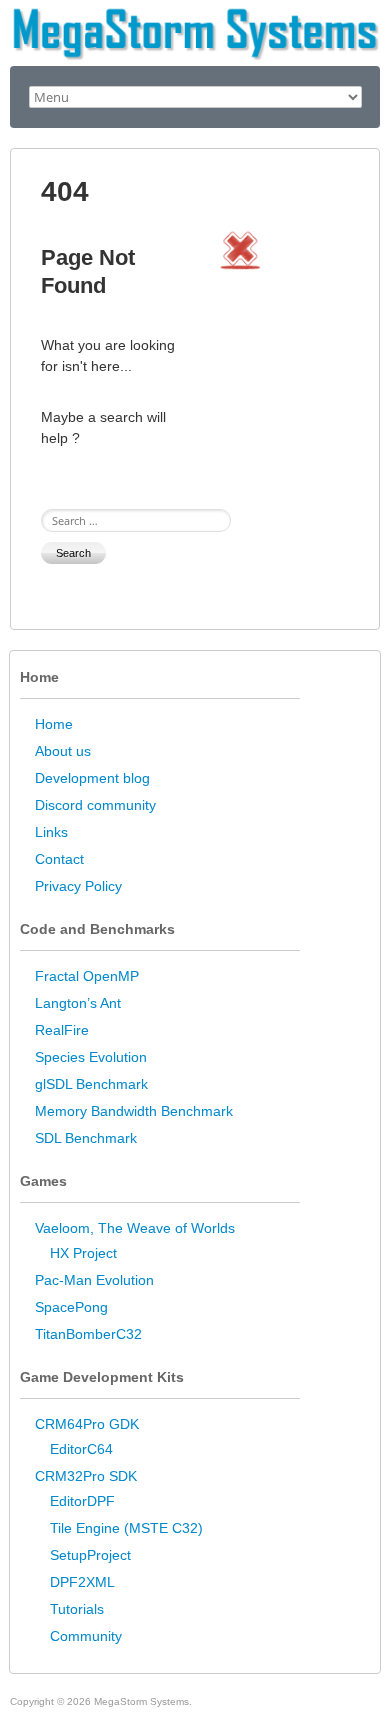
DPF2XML (82, 1582)
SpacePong (71, 1307)
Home (54, 724)
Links (51, 832)
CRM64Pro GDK (87, 1424)
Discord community (95, 805)
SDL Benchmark (86, 1138)
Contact (59, 859)
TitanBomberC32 (88, 1334)
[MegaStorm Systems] (195, 15)
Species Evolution (91, 1057)
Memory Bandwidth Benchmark (134, 1111)
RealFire (62, 1030)
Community (86, 1636)
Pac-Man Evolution (94, 1280)
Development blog (92, 778)
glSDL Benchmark (91, 1084)
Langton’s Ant (78, 1003)
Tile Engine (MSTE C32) (126, 1528)
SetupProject (90, 1555)
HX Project (83, 1253)
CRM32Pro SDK (86, 1476)
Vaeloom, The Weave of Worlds (135, 1228)
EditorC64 (81, 1449)
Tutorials (77, 1609)
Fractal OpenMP (87, 976)
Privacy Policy (78, 886)
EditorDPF (82, 1501)
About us (63, 751)
